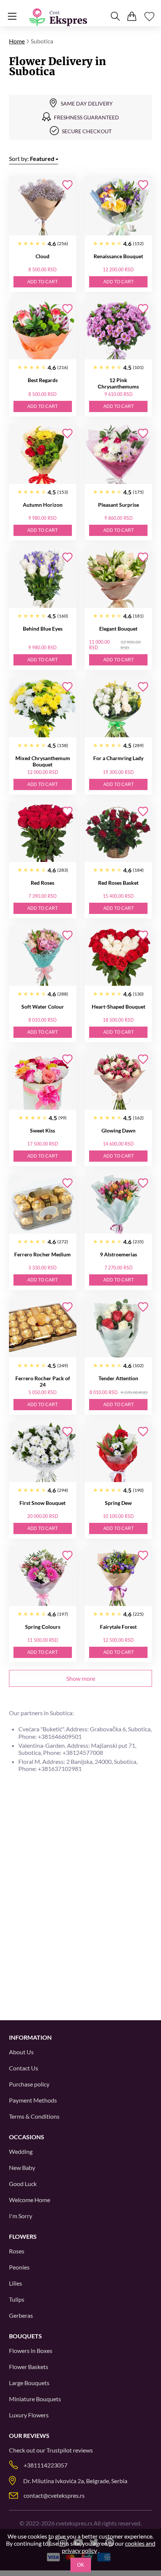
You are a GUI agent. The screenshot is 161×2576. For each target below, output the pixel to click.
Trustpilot (59, 2450)
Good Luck (23, 2184)
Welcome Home (30, 2200)
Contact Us (24, 2068)
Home (17, 41)
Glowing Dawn (119, 1130)
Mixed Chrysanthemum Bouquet (43, 761)
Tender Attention (118, 1378)
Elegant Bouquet (118, 629)
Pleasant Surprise (119, 505)
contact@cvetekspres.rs (54, 2495)
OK (81, 2565)
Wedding (21, 2151)
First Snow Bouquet (42, 1503)
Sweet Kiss (42, 1130)
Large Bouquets (29, 2383)
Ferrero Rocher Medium (42, 1254)
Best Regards (43, 380)
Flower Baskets (29, 2367)
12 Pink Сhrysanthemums (118, 383)
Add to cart (42, 282)
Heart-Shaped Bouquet (119, 1007)
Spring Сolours (43, 1627)
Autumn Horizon (43, 505)
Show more (81, 1678)
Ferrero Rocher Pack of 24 (43, 1381)
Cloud (42, 256)
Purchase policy (29, 2084)
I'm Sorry (21, 2216)
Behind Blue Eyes (43, 629)
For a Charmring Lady (118, 758)
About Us (21, 2052)
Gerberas (21, 2315)
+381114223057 (45, 2465)
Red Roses (42, 883)
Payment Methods (33, 2100)
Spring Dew (118, 1503)
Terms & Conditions (34, 2116)
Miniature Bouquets (35, 2399)
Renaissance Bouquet (118, 256)
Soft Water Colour (43, 1007)
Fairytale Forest (118, 1627)
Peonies (19, 2267)
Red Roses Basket (118, 883)
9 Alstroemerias (119, 1254)
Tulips (17, 2299)
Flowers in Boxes (31, 2351)
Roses (17, 2251)
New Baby (22, 2168)
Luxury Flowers (29, 2415)
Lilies (16, 2283)
